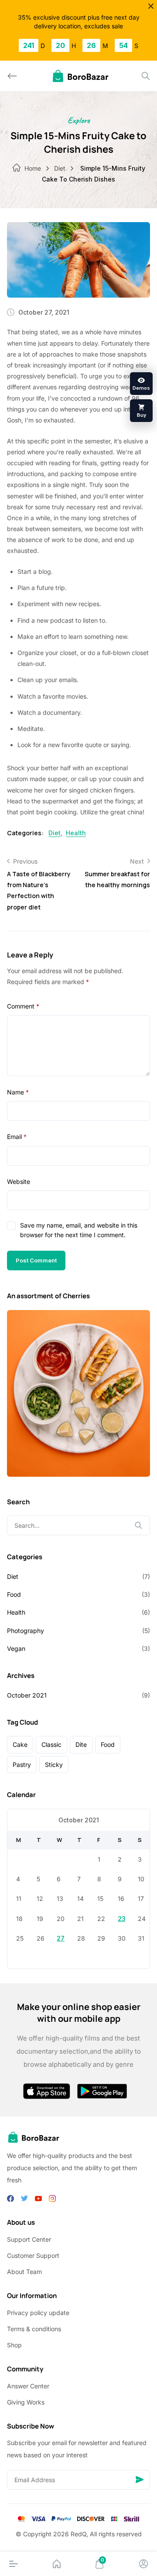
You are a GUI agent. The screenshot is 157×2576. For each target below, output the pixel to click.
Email (17, 1137)
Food (14, 1594)
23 (122, 1919)
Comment (23, 1006)
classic (51, 1744)
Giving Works (26, 2402)
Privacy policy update (38, 2313)
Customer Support (33, 2255)
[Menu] (14, 2564)
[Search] (146, 76)
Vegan (16, 1648)
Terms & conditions (34, 2329)
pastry (22, 1765)
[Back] (12, 76)
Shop (14, 2345)
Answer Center (28, 2386)
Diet (60, 168)
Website (19, 1182)
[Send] (140, 2480)
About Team (24, 2272)
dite (81, 1744)
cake (20, 1744)
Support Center (29, 2239)
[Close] (151, 6)
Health (76, 833)
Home (33, 168)
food (108, 1744)
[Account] (143, 2564)
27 (61, 1938)
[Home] (57, 2564)
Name (18, 1092)
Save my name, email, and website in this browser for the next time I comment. (79, 1230)
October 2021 (27, 1695)
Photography (26, 1631)
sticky (54, 1765)
